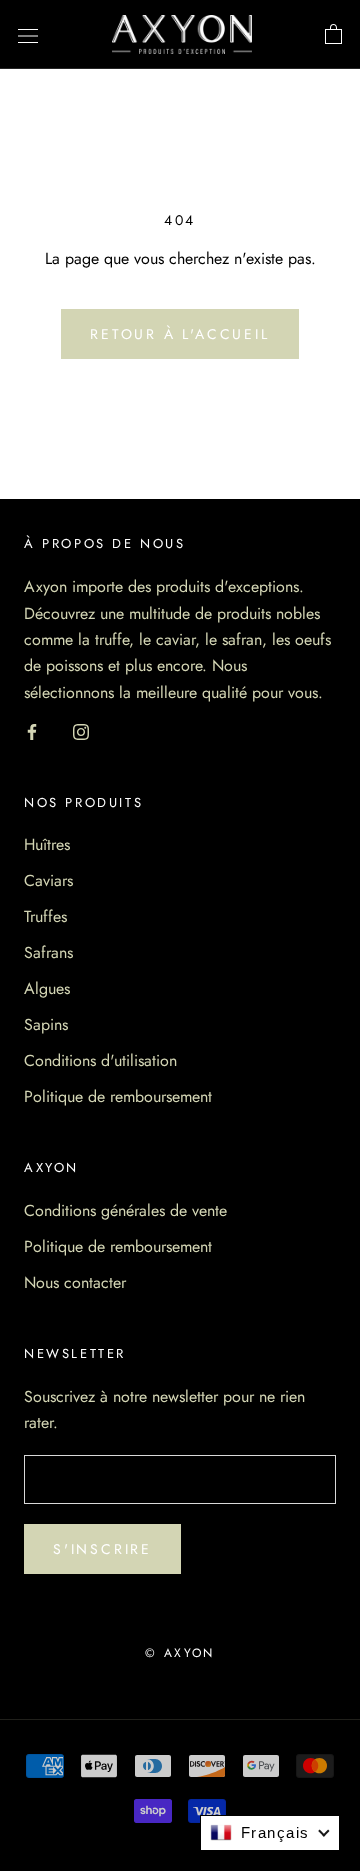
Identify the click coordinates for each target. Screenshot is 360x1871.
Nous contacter (75, 1282)
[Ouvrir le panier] (333, 35)
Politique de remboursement (118, 1096)
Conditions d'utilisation (100, 1060)
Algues (47, 988)
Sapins (46, 1024)
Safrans (48, 952)
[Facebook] (32, 730)
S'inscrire (102, 1549)
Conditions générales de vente (125, 1210)
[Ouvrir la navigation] (28, 35)
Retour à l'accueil (179, 334)
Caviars (48, 880)
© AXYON (180, 1653)
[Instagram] (81, 730)
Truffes (45, 916)
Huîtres (47, 844)
